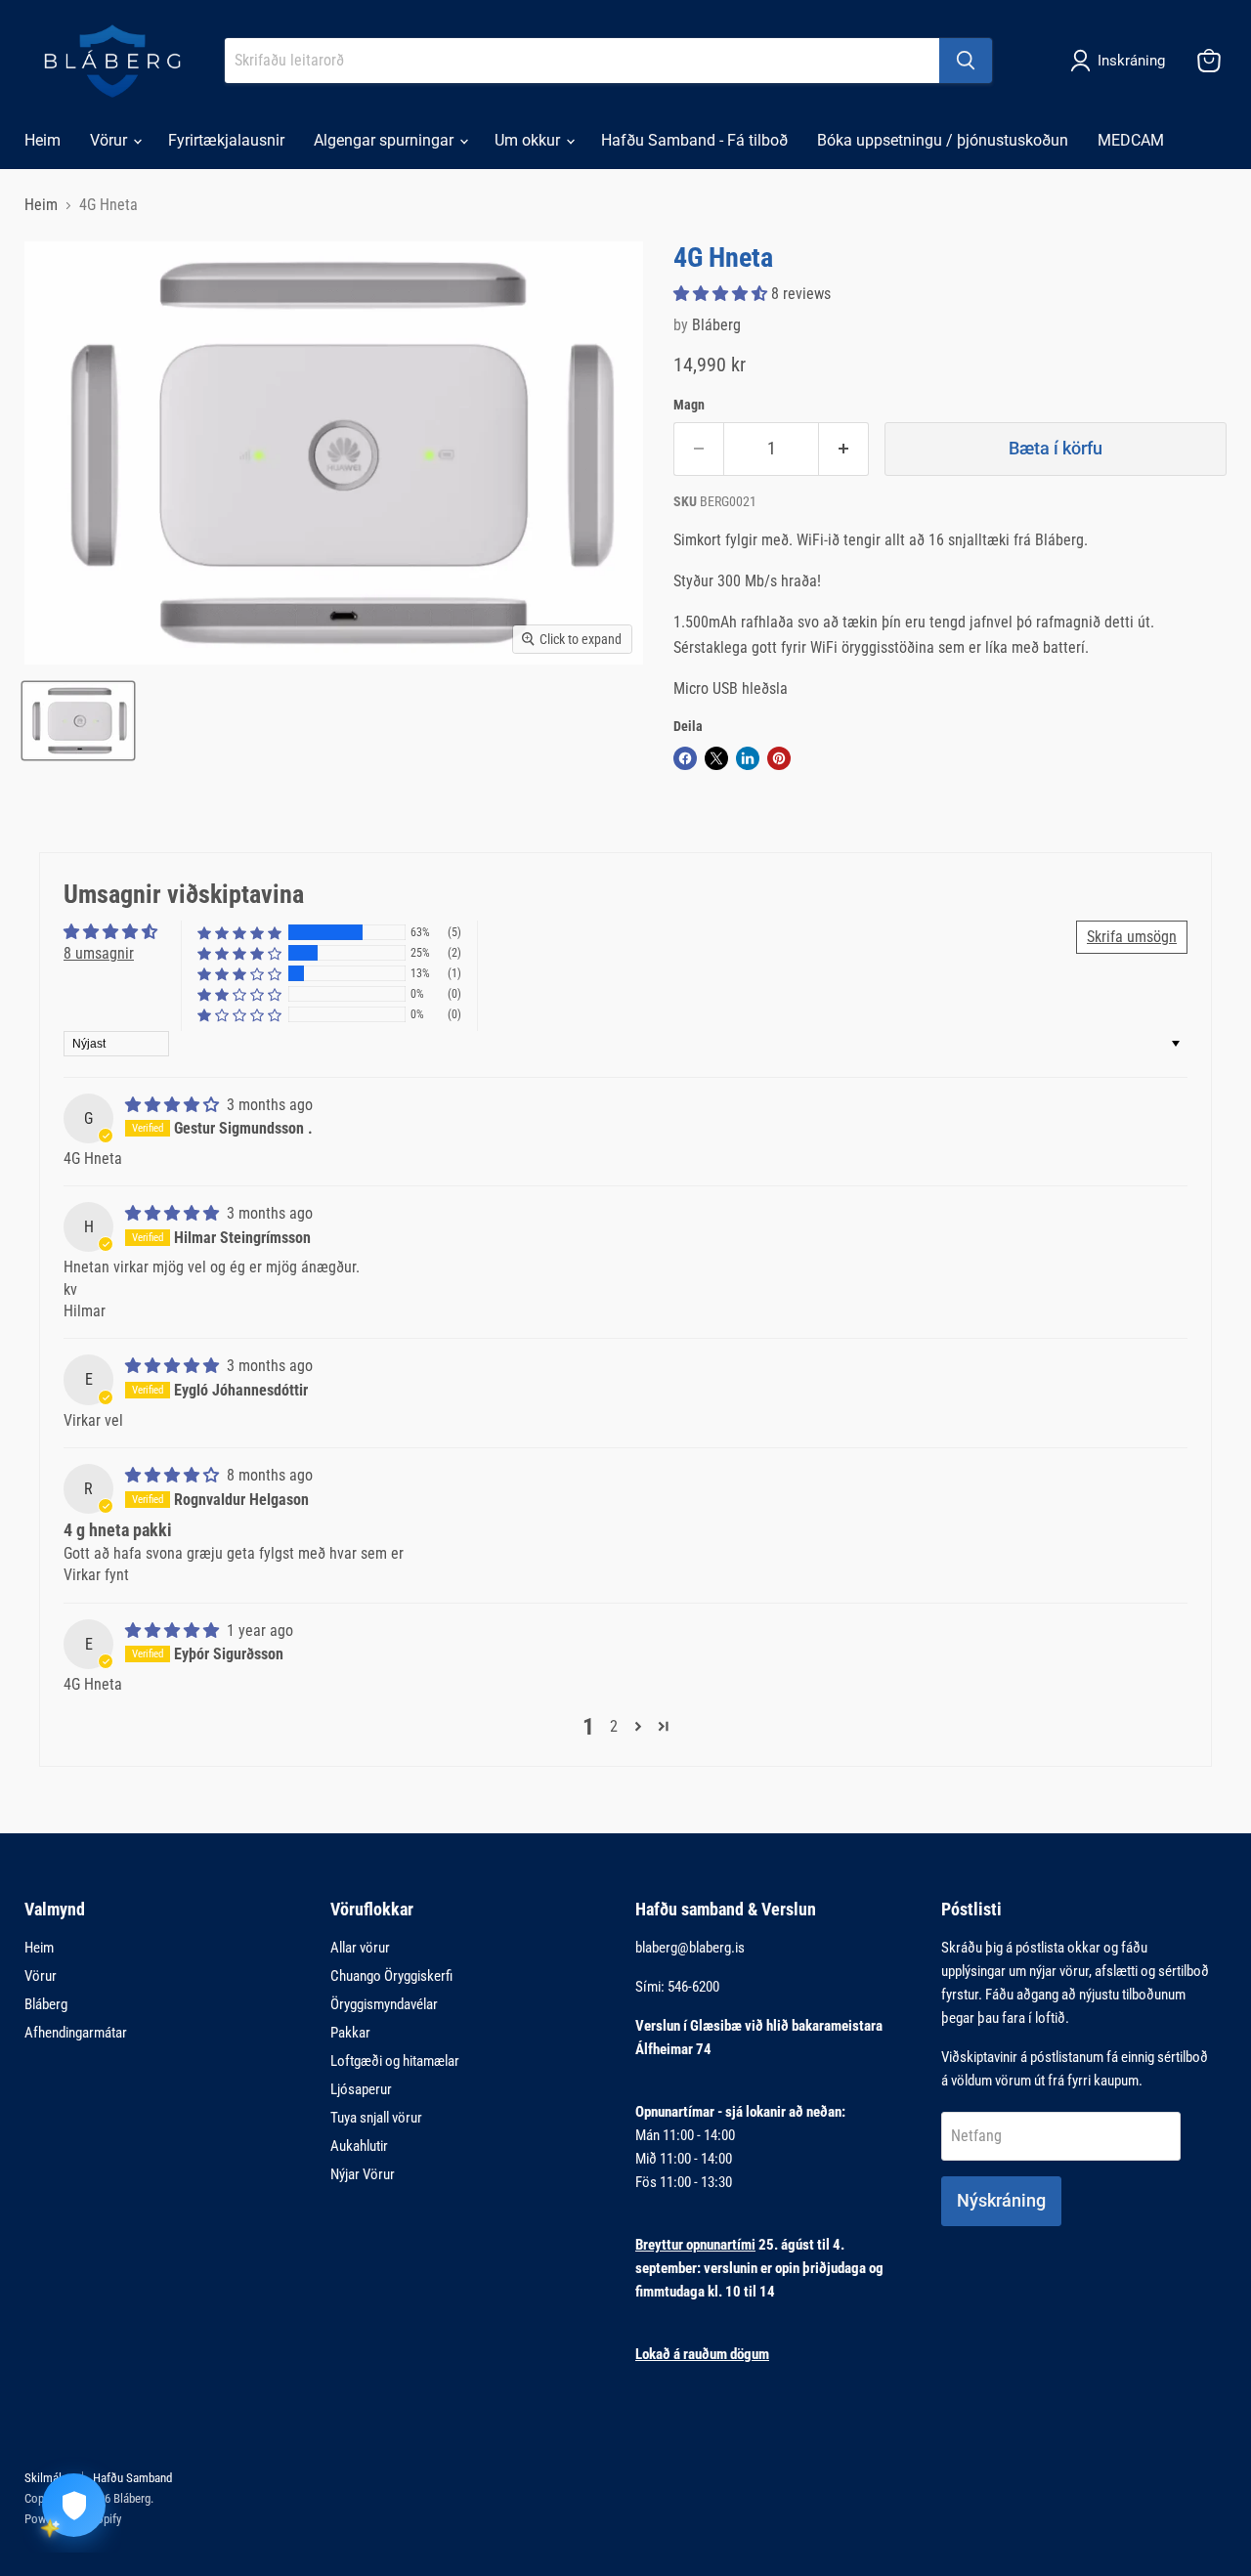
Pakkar (350, 2033)
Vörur (110, 140)
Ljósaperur (361, 2089)
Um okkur (529, 140)
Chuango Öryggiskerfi (391, 1976)
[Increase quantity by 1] (844, 449)
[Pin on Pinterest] (779, 758)
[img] (174, 1105)
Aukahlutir (359, 2146)
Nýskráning (1001, 2200)
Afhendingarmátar (76, 2033)
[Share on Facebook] (685, 758)
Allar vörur (360, 1948)
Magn (689, 405)
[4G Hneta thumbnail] (78, 721)
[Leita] (966, 61)
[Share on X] (716, 758)
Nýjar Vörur (363, 2174)
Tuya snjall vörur (376, 2118)
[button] (722, 294)
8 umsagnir (99, 953)
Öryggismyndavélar (384, 2004)
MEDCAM (1131, 140)
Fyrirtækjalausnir (226, 140)
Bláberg (716, 325)
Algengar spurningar (386, 140)
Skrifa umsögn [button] (1132, 937)
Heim (43, 140)
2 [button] (614, 1726)
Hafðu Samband (132, 2478)
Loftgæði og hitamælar (395, 2061)
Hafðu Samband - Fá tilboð (694, 140)
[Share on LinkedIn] (748, 758)
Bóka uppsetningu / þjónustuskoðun (943, 140)
